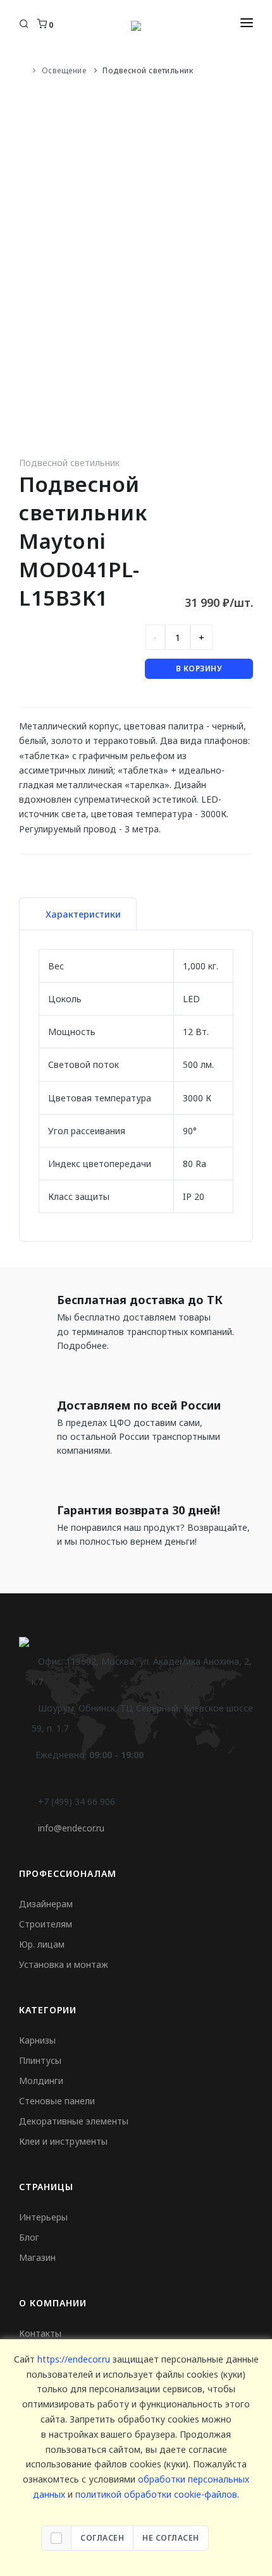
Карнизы (37, 2040)
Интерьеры (43, 2217)
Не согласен (171, 2538)
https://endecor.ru (74, 2359)
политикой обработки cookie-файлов (156, 2494)
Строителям (46, 1924)
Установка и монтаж (64, 1964)
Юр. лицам (42, 1944)
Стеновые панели (57, 2101)
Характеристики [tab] (83, 914)
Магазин (37, 2257)
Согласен (102, 2538)
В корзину (199, 668)
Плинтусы (40, 2060)
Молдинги (41, 2081)
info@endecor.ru (71, 1828)
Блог (29, 2237)
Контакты (40, 2333)
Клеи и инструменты (63, 2141)
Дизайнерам (46, 1904)
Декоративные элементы (74, 2121)
